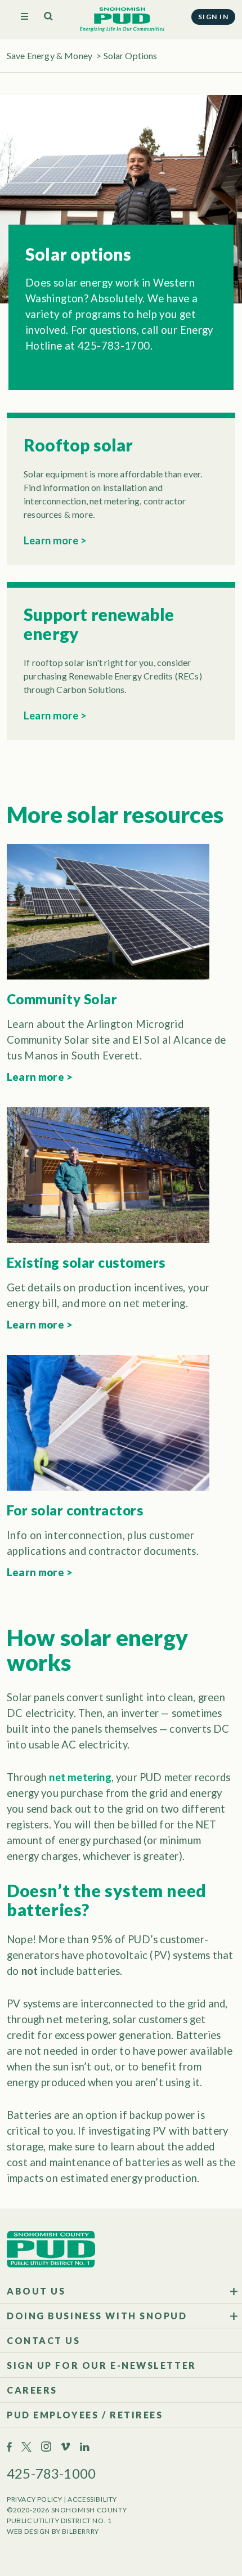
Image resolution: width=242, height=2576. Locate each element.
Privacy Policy (34, 2499)
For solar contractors (75, 1510)
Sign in (213, 17)
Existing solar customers (86, 1262)
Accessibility (92, 2499)
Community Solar (62, 999)
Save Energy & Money (50, 55)
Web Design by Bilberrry (53, 2531)
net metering (80, 1777)
